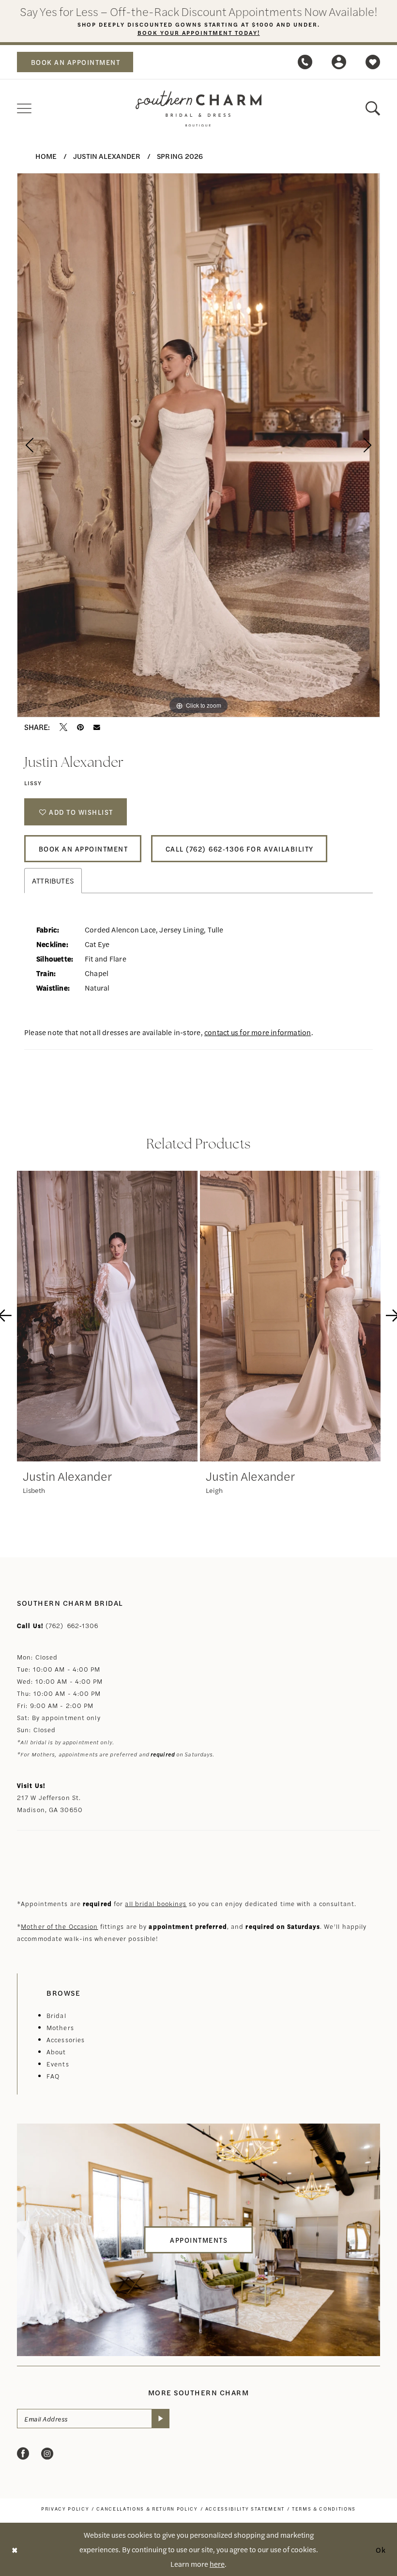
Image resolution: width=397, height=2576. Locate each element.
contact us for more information (258, 1032)
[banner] (198, 109)
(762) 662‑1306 (72, 1625)
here (217, 2564)
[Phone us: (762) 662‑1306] (305, 62)
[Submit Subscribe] (160, 2419)
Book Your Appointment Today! (199, 32)
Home (46, 156)
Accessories (66, 2040)
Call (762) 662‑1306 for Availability (240, 849)
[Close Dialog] (15, 2550)
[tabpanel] (198, 445)
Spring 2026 (180, 156)
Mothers (60, 2027)
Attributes (53, 880)
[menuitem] (75, 62)
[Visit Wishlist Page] (373, 62)
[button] (339, 62)
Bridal (56, 2015)
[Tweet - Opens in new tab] (63, 727)
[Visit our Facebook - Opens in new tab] (23, 2454)
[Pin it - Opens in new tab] (80, 727)
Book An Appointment (84, 849)
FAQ (53, 2076)
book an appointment (76, 62)
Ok (381, 2549)
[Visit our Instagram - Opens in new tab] (47, 2454)
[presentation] (107, 1316)
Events (58, 2064)
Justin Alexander (107, 156)
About (56, 2052)
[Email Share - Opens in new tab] (97, 728)
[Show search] (373, 109)
